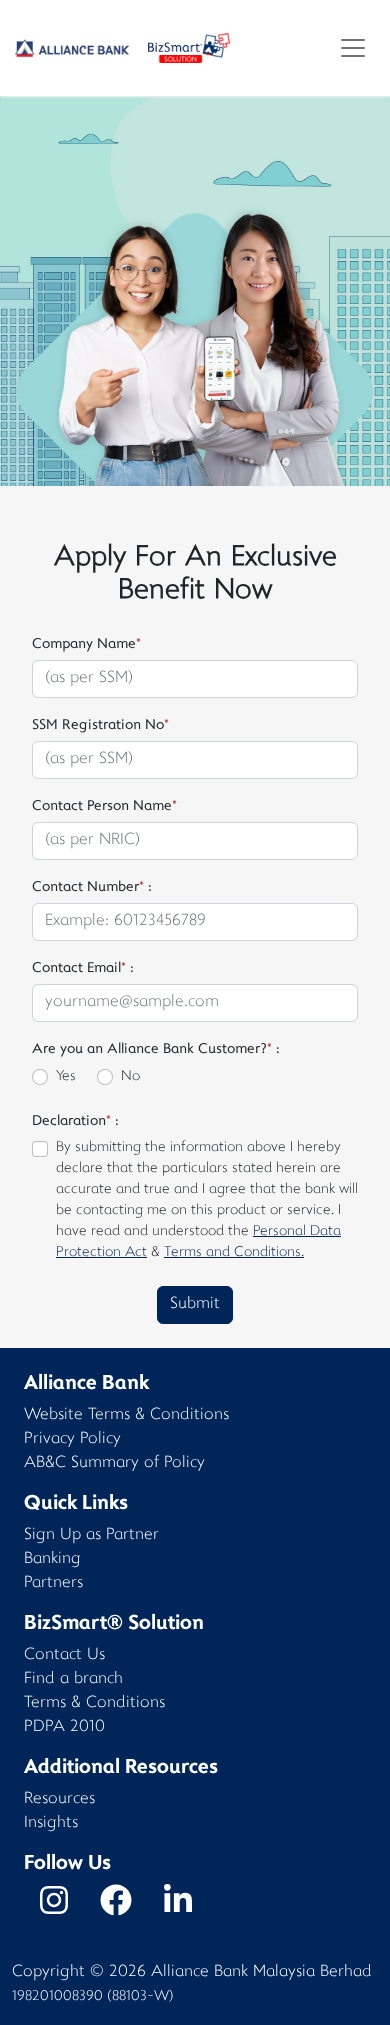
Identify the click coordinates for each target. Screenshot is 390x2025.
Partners (53, 1583)
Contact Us (64, 1655)
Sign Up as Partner (91, 1535)
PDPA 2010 (64, 1727)
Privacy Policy (72, 1439)
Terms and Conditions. (234, 1252)
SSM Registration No (100, 725)
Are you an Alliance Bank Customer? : (156, 1049)
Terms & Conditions (94, 1703)
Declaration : (75, 1121)
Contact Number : (92, 887)
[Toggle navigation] (353, 48)
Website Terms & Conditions (126, 1415)
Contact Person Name (104, 806)
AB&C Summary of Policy (114, 1463)
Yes (66, 1076)
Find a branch (73, 1679)
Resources (59, 1799)
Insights (51, 1823)
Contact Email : (83, 968)
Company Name (86, 644)
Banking (52, 1559)
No (130, 1076)
